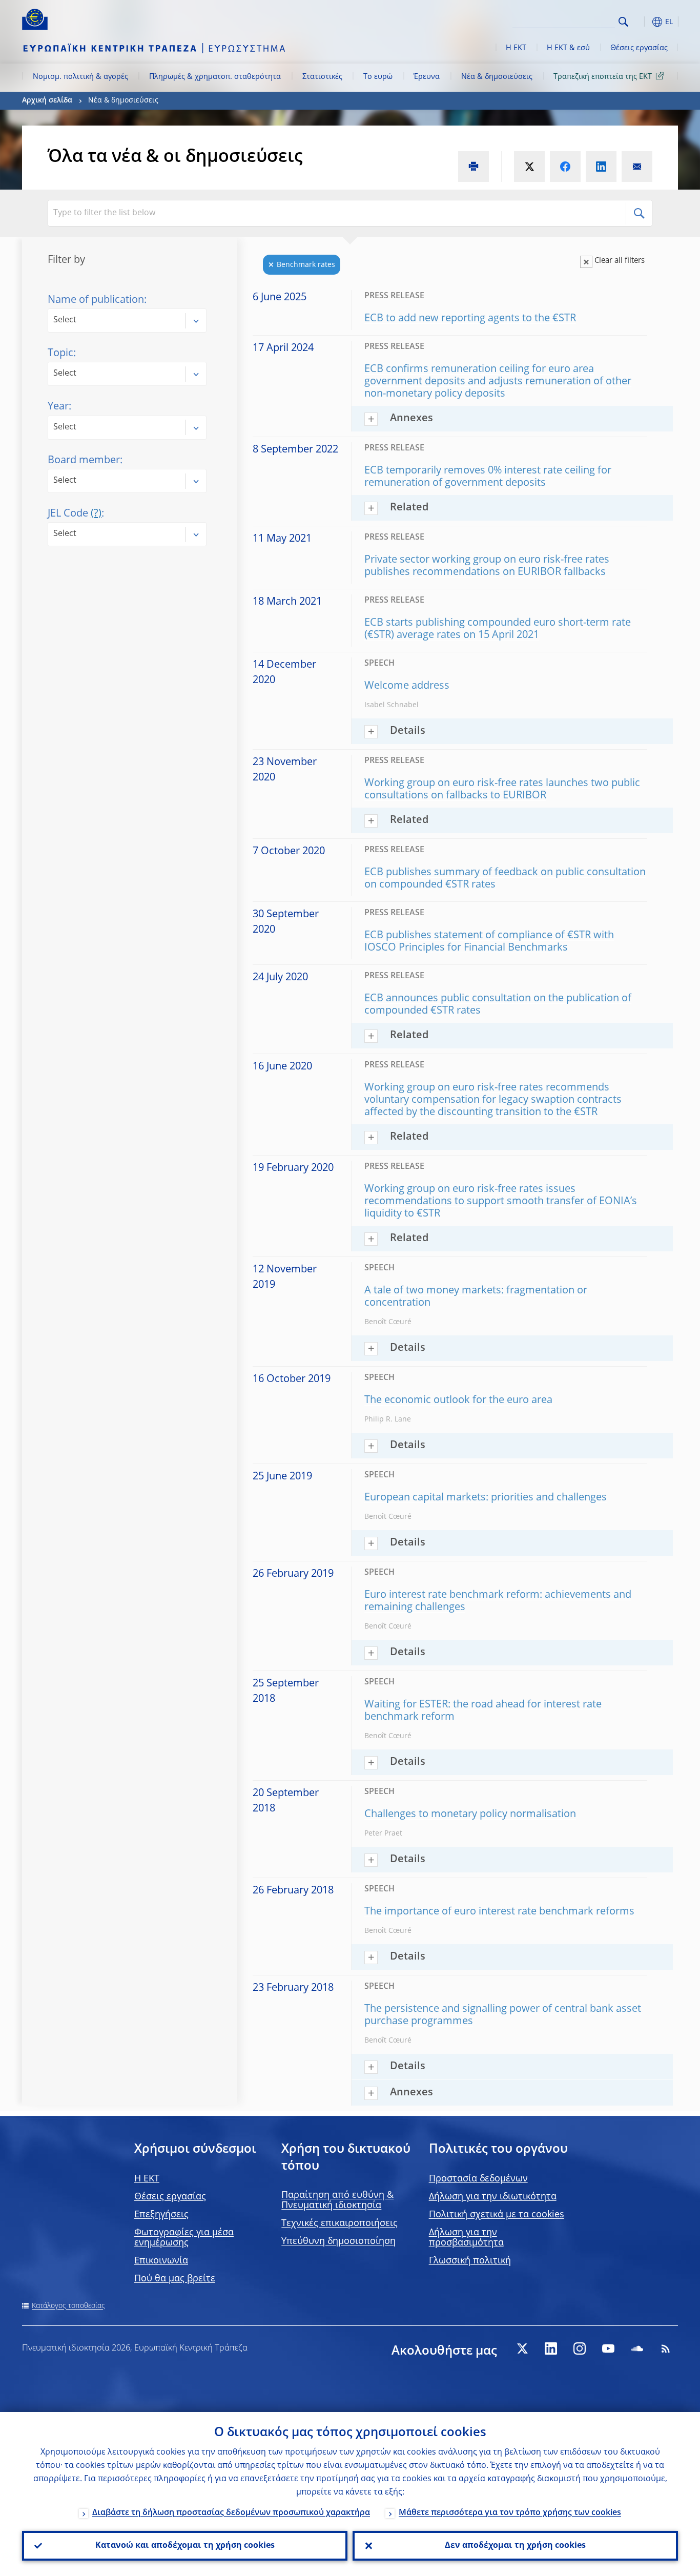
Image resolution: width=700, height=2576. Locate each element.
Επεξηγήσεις (161, 2215)
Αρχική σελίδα (47, 100)
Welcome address (407, 686)
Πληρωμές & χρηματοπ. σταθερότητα (215, 77)
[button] (642, 22)
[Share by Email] (637, 167)
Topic (60, 354)
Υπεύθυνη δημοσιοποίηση (338, 2241)
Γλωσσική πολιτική (470, 2261)
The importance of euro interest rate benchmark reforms (499, 1912)
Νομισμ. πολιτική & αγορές (80, 77)
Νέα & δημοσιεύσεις (497, 77)
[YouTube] (608, 2348)
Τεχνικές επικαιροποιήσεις (339, 2223)
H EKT (147, 2179)
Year (58, 407)
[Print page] (473, 167)
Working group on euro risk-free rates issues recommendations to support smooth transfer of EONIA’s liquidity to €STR (501, 1202)
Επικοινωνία (161, 2261)
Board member (84, 461)
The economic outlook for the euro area (458, 1400)
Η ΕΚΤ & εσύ (568, 48)
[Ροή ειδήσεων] (666, 2348)
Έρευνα (427, 77)
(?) (96, 514)
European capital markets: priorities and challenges (486, 1498)
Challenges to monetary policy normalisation (470, 1815)
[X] (522, 2348)
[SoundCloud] (637, 2348)
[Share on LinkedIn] (601, 167)
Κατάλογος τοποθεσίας (68, 2306)
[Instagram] (580, 2348)
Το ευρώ (378, 77)
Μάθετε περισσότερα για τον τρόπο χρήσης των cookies (510, 2513)
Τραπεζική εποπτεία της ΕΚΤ (603, 77)
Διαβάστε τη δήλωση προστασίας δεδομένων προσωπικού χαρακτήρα (231, 2513)
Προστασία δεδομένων (478, 2179)
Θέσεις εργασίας (639, 48)
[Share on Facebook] (565, 167)
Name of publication (96, 300)
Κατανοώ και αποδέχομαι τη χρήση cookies (185, 2546)
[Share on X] (529, 167)
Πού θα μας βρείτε (175, 2279)
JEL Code (75, 514)
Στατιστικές (322, 77)
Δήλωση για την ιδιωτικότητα (493, 2197)
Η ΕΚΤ (516, 48)
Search (623, 22)
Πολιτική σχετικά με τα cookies (497, 2215)
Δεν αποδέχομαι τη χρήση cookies (515, 2546)
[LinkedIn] (551, 2348)
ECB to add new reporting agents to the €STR (470, 319)
